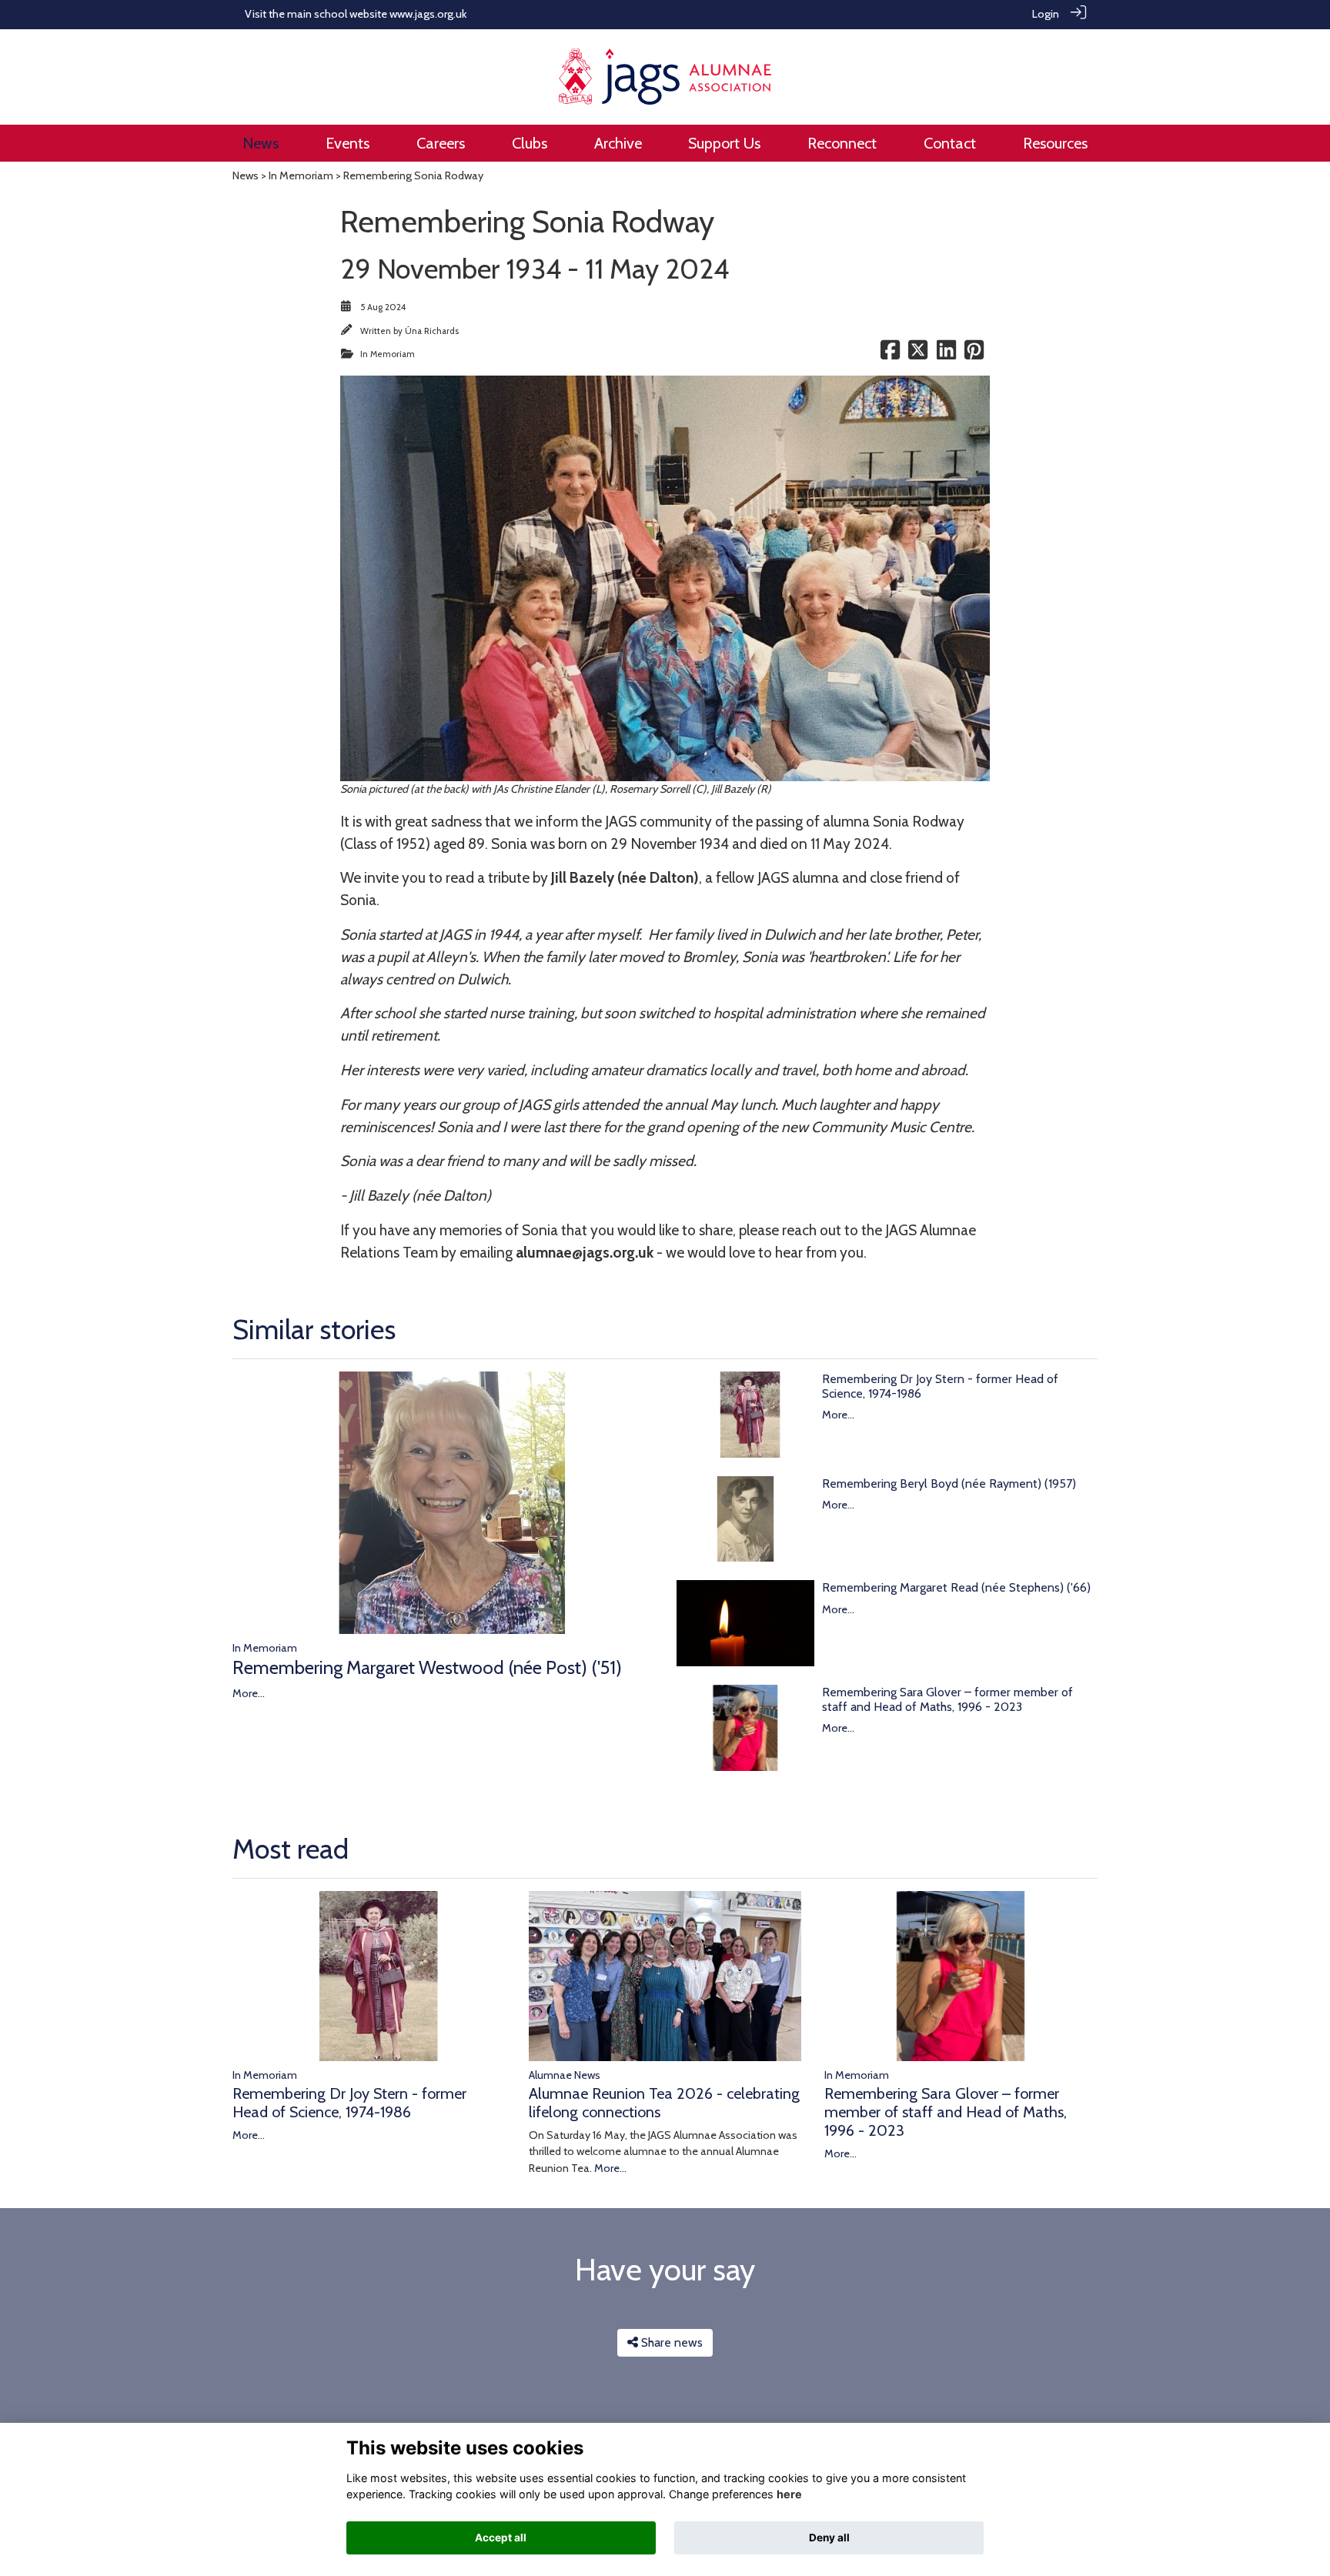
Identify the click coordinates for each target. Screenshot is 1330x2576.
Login (1046, 14)
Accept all (501, 2538)
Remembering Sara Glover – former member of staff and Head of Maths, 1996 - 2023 (947, 1699)
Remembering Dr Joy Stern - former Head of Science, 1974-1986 (349, 2103)
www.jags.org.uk (428, 14)
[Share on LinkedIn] (946, 354)
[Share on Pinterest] (974, 354)
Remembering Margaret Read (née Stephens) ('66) (956, 1587)
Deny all (829, 2538)
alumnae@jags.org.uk (585, 1252)
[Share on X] (918, 354)
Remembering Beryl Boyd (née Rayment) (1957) (949, 1483)
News (246, 175)
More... (249, 1693)
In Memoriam (301, 175)
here (789, 2495)
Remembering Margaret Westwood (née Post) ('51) (427, 1667)
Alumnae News (565, 2075)
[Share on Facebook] (890, 354)
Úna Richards (432, 331)
